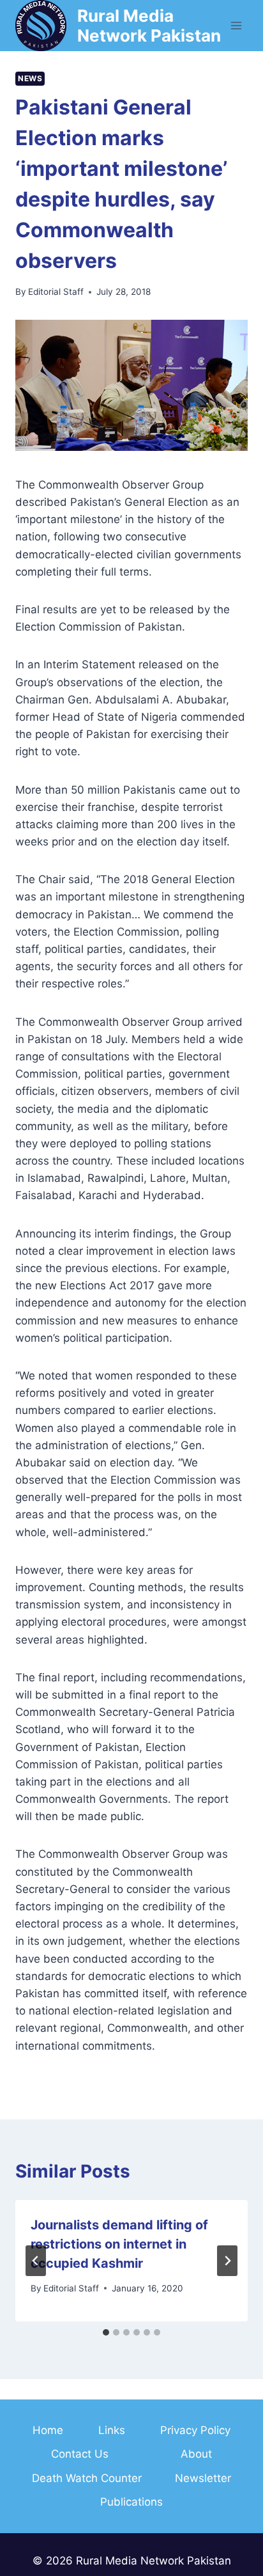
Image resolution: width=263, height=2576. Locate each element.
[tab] (106, 2332)
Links (112, 2430)
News (30, 78)
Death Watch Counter (87, 2478)
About (196, 2454)
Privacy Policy (195, 2430)
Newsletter (203, 2478)
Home (48, 2430)
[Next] (227, 2261)
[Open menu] (236, 25)
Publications (131, 2502)
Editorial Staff (56, 292)
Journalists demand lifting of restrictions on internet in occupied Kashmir (119, 2244)
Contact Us (80, 2454)
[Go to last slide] (36, 2261)
